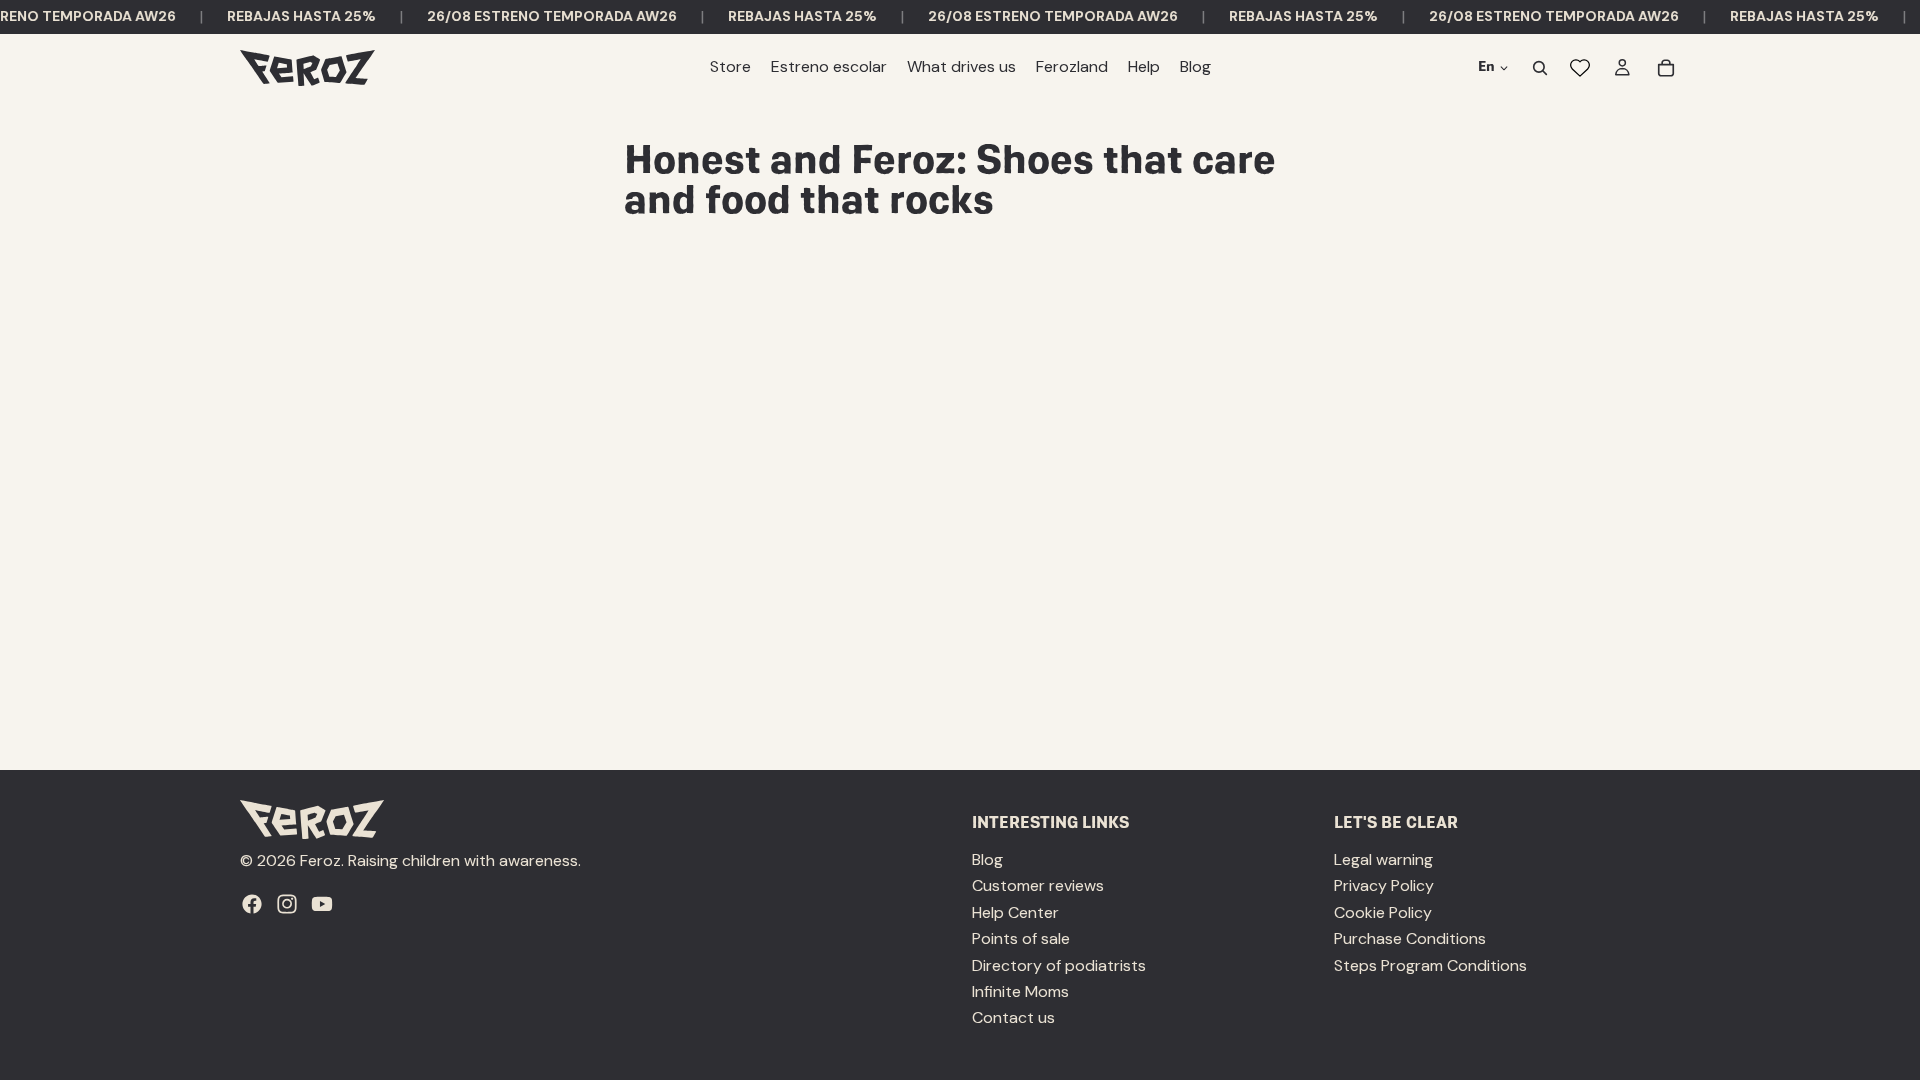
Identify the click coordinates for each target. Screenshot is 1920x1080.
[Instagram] (287, 904)
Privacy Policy (1384, 886)
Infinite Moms (1020, 991)
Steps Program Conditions (1430, 965)
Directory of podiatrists (1059, 965)
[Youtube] (322, 904)
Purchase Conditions (1410, 938)
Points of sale (1021, 938)
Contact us (1013, 1018)
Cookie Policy (1383, 912)
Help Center (1015, 912)
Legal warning (1383, 859)
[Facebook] (252, 904)
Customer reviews (1038, 886)
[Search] (1540, 68)
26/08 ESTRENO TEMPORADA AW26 (539, 16)
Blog (987, 859)
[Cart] (1666, 68)
